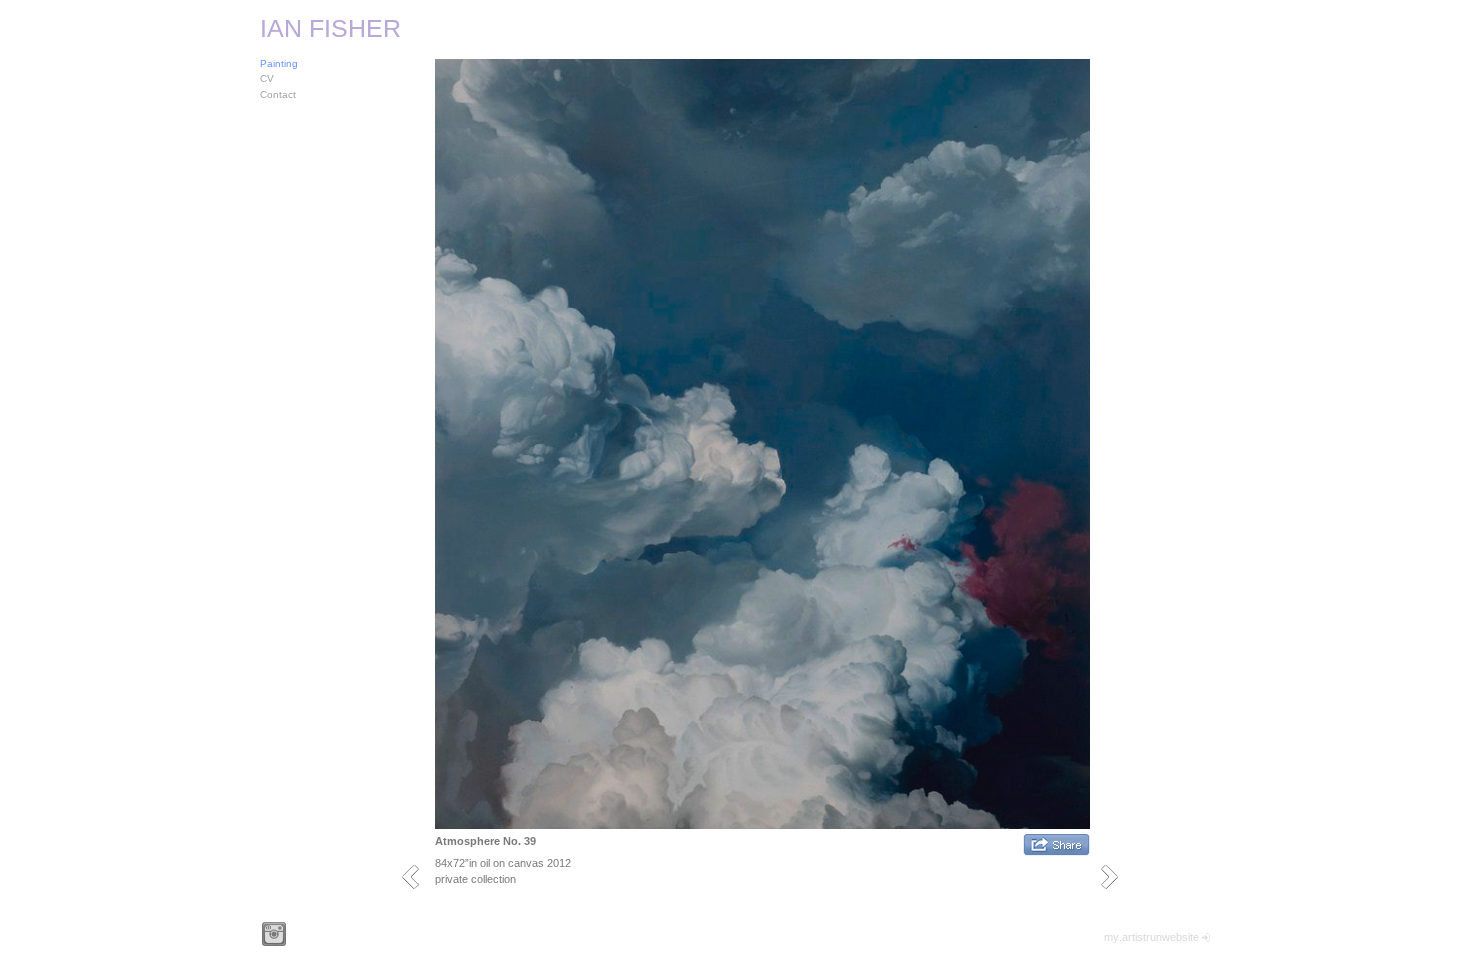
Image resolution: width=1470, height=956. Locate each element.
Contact (278, 94)
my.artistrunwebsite (1151, 937)
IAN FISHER (330, 28)
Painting (279, 63)
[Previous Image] (417, 876)
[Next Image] (1116, 876)
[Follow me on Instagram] (274, 934)
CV (267, 78)
